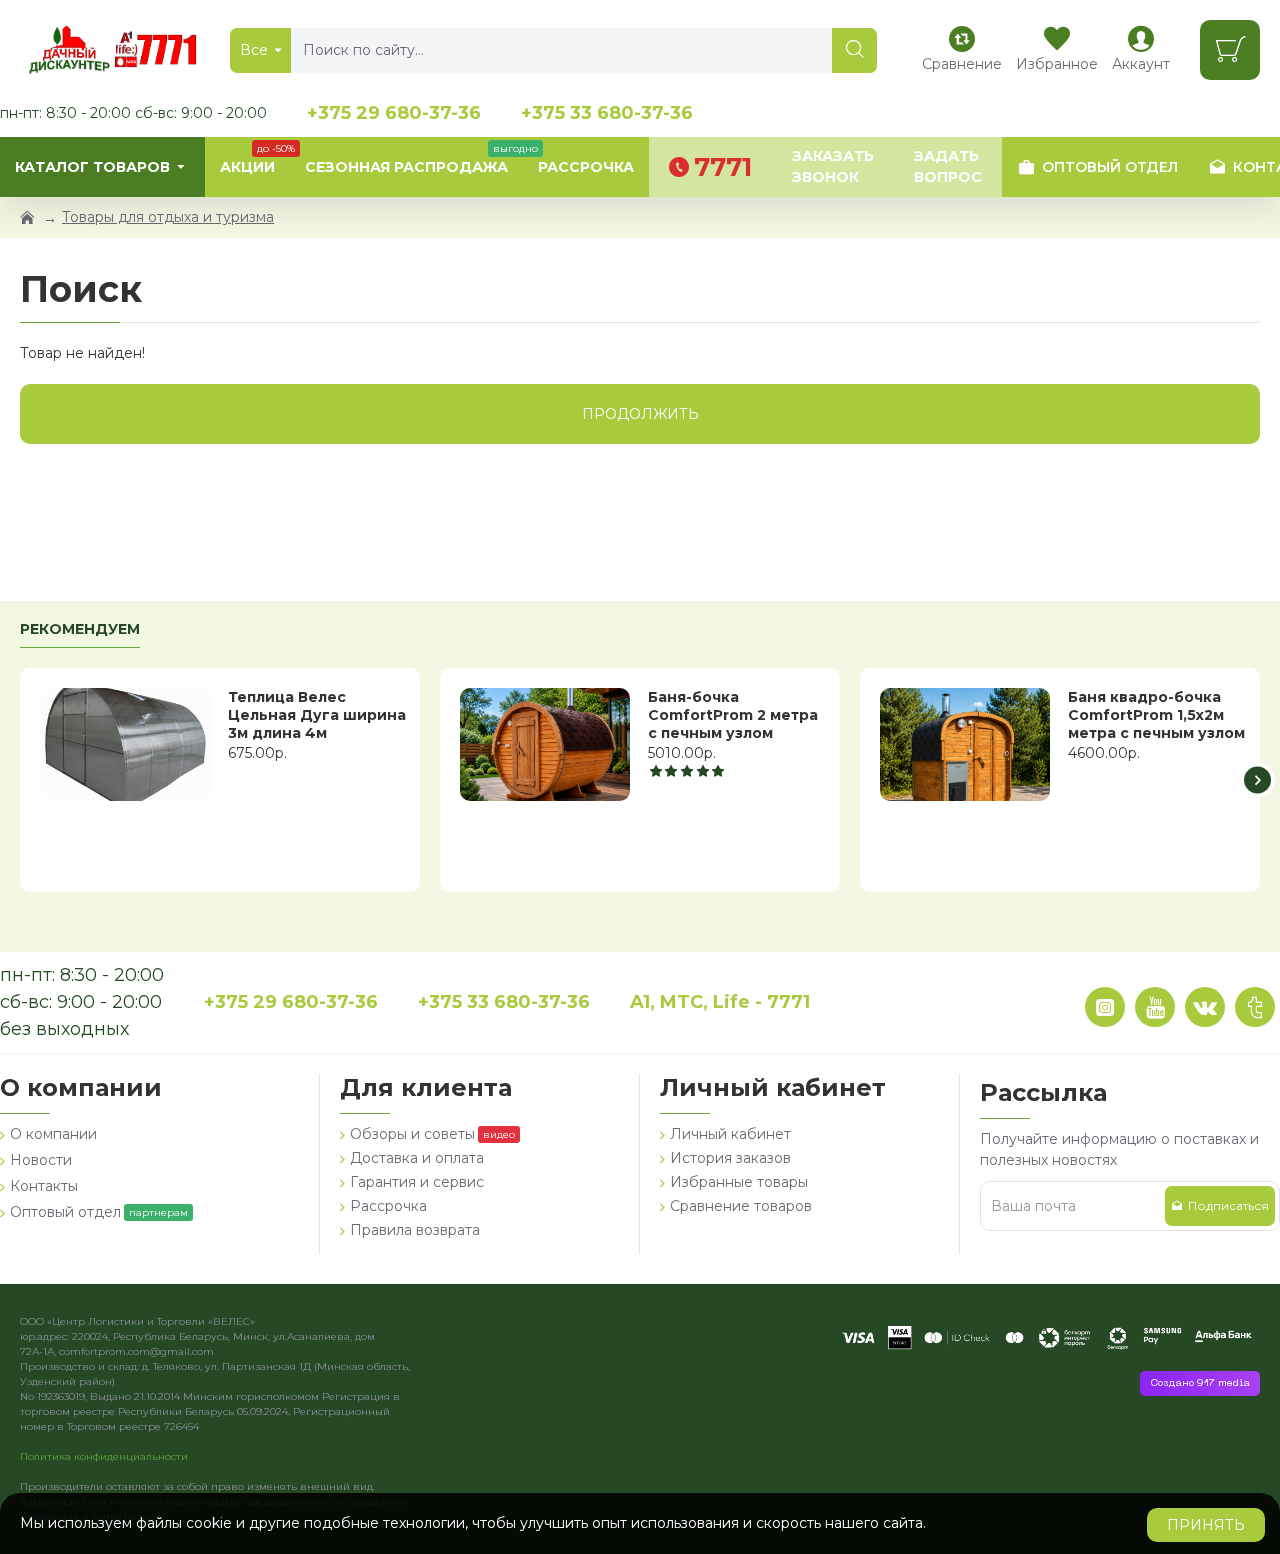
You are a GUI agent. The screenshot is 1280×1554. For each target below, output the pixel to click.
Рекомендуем (80, 629)
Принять (1206, 1525)
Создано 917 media (1200, 1383)
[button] (22, 780)
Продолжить (640, 414)
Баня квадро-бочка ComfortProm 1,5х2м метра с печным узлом (1156, 715)
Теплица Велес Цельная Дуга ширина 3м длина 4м (317, 715)
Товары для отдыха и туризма (168, 217)
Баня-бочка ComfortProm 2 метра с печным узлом (733, 715)
